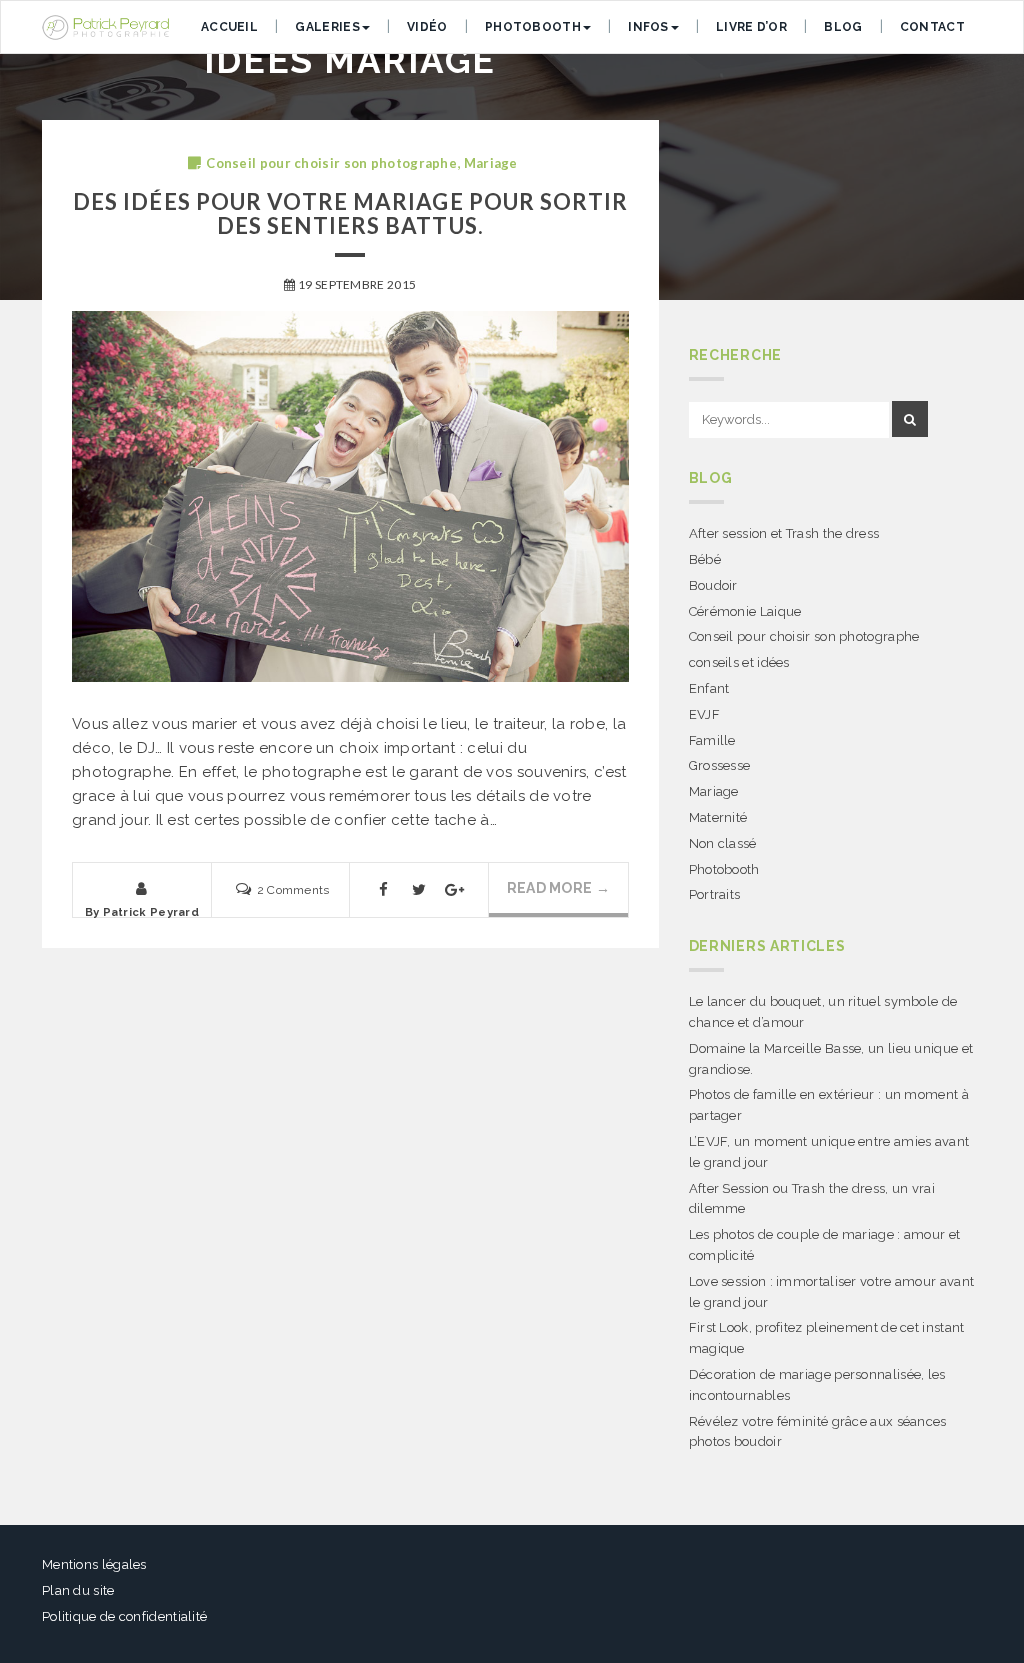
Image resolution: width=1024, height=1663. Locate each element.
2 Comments (293, 890)
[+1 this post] (454, 894)
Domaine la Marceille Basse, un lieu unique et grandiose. (831, 1059)
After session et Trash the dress (784, 533)
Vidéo (427, 27)
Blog (843, 27)
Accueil (229, 27)
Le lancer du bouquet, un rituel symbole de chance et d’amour (823, 1012)
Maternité (718, 817)
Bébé (705, 559)
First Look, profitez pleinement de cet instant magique (827, 1338)
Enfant (709, 688)
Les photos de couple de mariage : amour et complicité (825, 1245)
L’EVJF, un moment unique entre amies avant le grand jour (829, 1152)
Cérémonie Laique (745, 611)
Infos (648, 27)
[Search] (910, 419)
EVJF (704, 714)
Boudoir (713, 585)
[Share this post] (384, 894)
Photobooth (533, 27)
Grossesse (720, 765)
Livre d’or (751, 27)
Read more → (558, 888)
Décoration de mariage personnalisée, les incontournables (817, 1385)
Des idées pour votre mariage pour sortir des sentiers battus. (350, 213)
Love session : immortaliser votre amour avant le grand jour (832, 1292)
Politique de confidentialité (124, 1616)
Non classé (723, 843)
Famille (712, 740)
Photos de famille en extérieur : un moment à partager (829, 1105)
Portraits (715, 894)
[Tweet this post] (419, 894)
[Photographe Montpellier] (105, 27)
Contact (932, 27)
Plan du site (78, 1590)
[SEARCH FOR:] (789, 420)
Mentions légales (94, 1564)
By (142, 912)
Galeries (327, 27)
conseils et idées (739, 662)
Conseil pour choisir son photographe (331, 163)
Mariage (491, 163)
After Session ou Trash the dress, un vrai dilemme (812, 1199)
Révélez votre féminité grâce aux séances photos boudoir (818, 1432)
